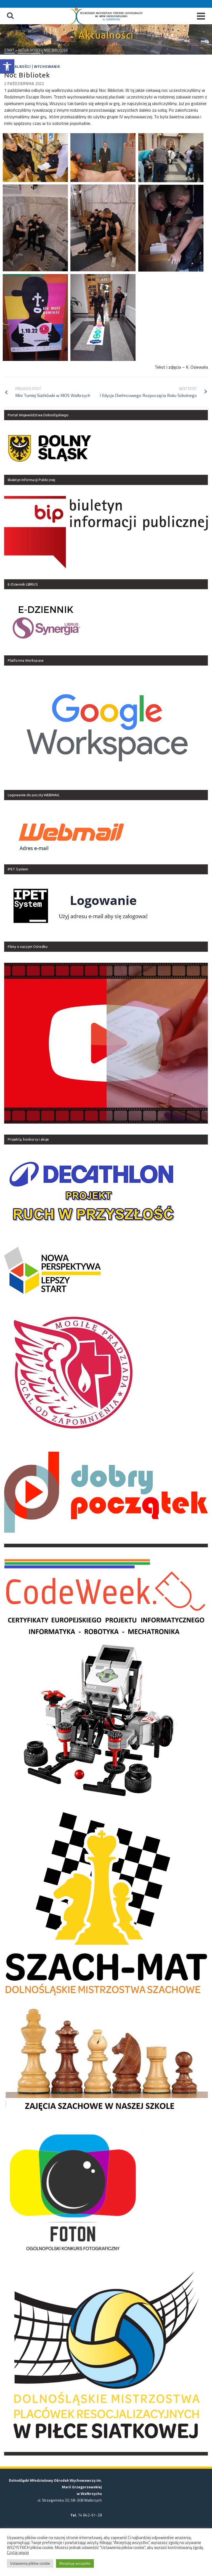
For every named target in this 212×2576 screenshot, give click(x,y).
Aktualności (18, 66)
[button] (7, 66)
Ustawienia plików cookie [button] (30, 2563)
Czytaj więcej (18, 2553)
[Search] (10, 16)
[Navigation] (201, 16)
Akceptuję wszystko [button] (75, 2563)
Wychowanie (47, 66)
